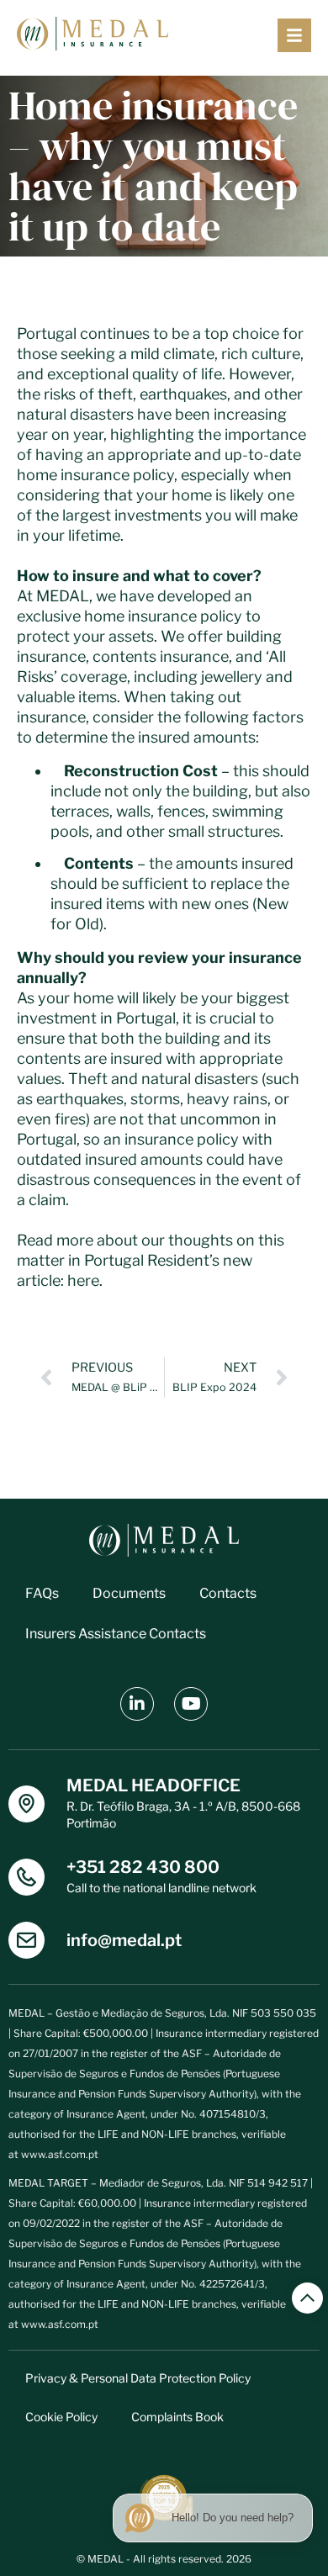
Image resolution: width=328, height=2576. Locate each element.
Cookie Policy (61, 2417)
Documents (129, 1593)
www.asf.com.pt (60, 2154)
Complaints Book (177, 2417)
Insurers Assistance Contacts (116, 1634)
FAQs (42, 1593)
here (83, 1280)
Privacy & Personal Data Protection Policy (138, 2378)
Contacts (228, 1593)
